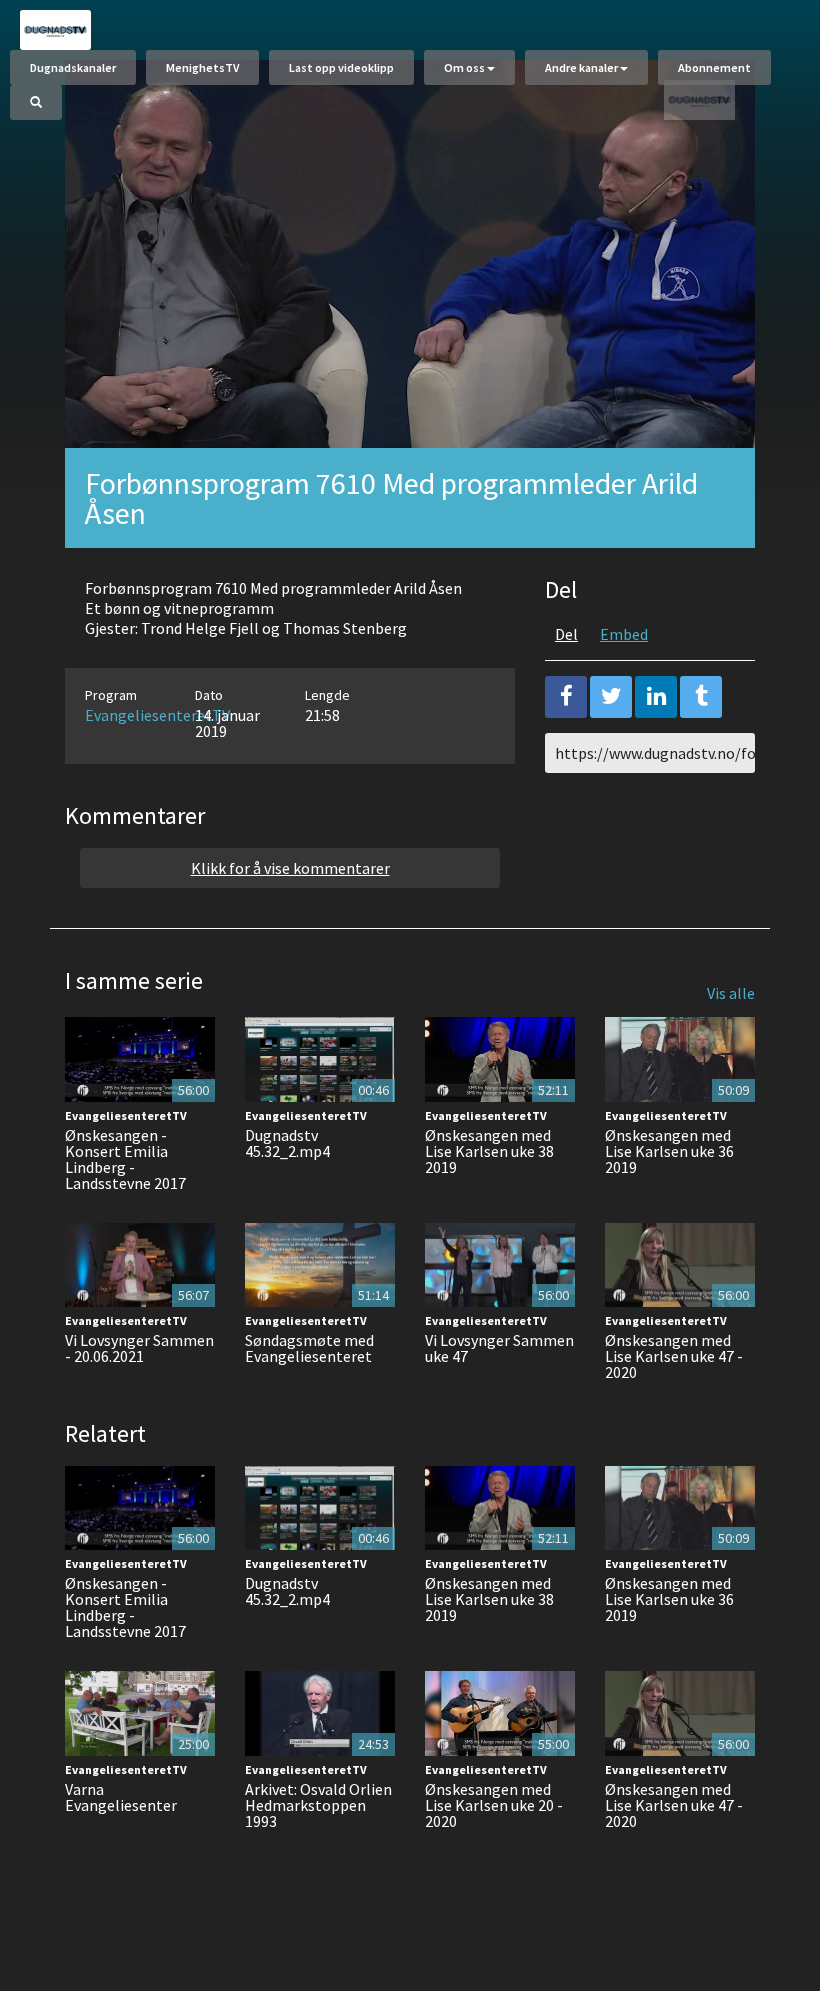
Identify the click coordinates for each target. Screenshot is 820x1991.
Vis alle (731, 993)
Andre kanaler (581, 67)
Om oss (464, 67)
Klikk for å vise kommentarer (290, 868)
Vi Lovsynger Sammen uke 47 (499, 1348)
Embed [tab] (624, 634)
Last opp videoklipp (341, 67)
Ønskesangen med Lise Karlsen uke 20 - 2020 (494, 1805)
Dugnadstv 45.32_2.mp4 (287, 1143)
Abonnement (714, 67)
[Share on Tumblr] (701, 697)
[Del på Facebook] (566, 697)
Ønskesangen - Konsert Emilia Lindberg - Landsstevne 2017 (125, 1159)
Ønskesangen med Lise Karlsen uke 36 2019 (669, 1151)
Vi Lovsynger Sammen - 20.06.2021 (139, 1348)
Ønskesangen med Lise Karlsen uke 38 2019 (489, 1151)
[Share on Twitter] (611, 697)
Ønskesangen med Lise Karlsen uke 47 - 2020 (674, 1356)
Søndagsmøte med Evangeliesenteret (309, 1348)
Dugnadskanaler (73, 67)
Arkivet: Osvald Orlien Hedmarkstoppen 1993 (318, 1805)
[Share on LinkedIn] (656, 697)
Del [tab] (566, 634)
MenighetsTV (202, 67)
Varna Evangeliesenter (121, 1797)
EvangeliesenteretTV (157, 715)
